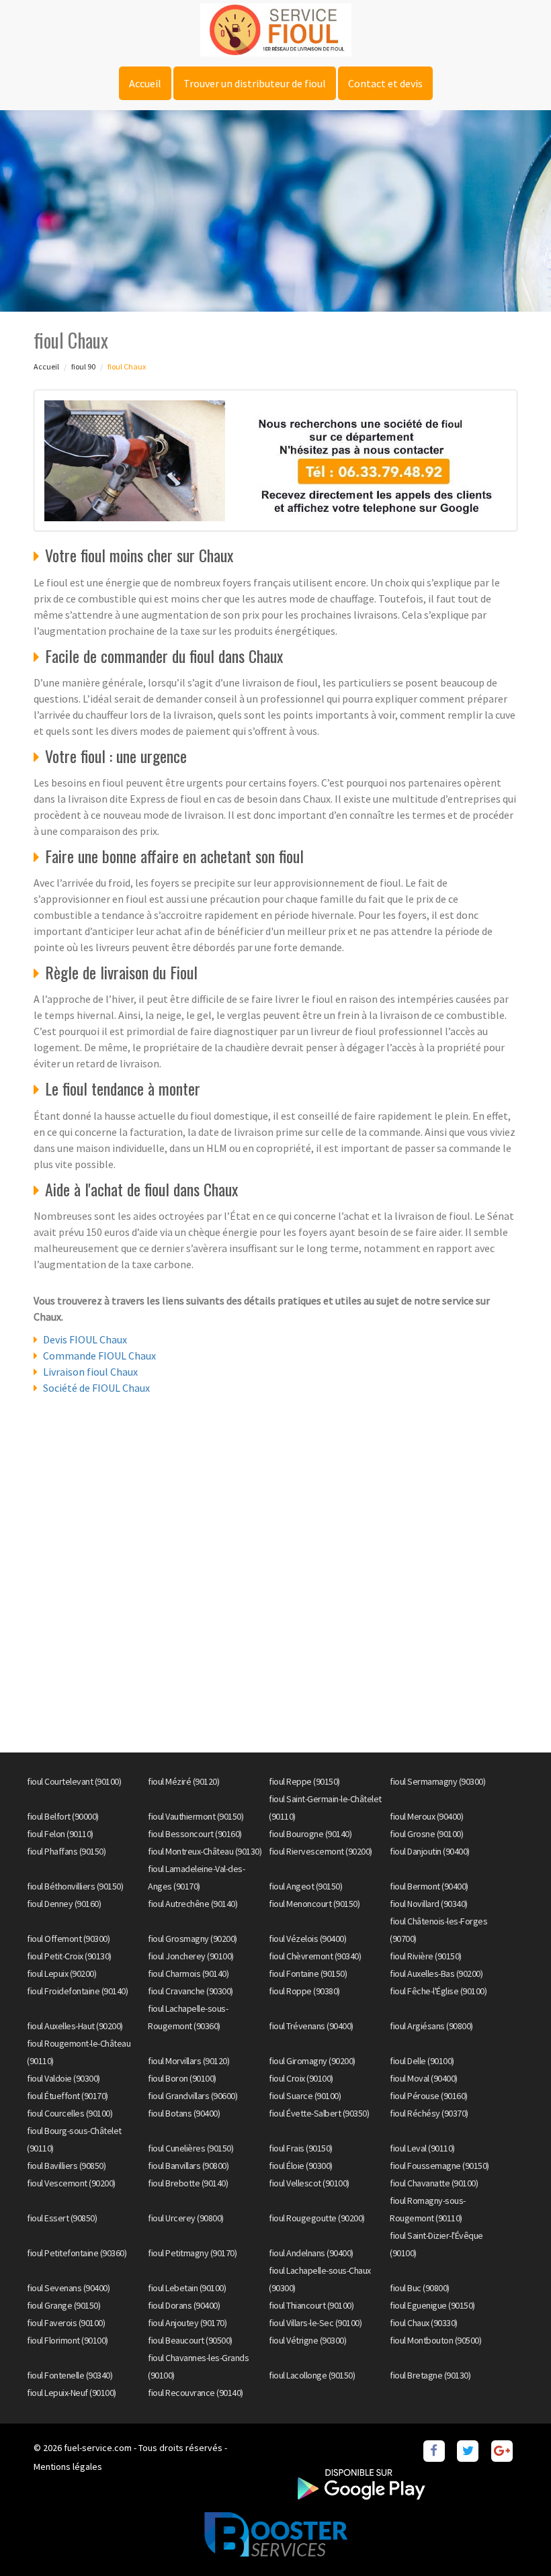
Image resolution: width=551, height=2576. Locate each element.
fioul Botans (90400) (184, 2113)
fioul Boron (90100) (182, 2078)
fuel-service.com (98, 2448)
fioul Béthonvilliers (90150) (75, 1886)
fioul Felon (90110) (60, 1834)
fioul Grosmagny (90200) (193, 1939)
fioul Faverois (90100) (66, 2323)
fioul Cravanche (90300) (190, 1991)
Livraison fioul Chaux (90, 1372)
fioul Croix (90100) (301, 2078)
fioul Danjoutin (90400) (430, 1851)
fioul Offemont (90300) (68, 1939)
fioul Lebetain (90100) (187, 2288)
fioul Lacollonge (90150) (312, 2375)
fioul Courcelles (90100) (70, 2113)
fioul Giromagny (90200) (312, 2061)
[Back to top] (514, 2539)
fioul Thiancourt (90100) (311, 2305)
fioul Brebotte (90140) (188, 2183)
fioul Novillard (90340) (429, 1904)
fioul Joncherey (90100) (191, 1956)
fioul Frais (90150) (301, 2148)
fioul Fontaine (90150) (308, 1973)
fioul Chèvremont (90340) (315, 1956)
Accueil (145, 83)
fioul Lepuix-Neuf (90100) (72, 2393)
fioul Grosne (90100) (426, 1834)
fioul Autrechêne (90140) (193, 1904)
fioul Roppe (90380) (304, 1991)
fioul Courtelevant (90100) (74, 1781)
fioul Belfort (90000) (63, 1816)
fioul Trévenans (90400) (311, 2026)
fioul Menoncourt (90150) (314, 1904)
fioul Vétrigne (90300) (307, 2340)
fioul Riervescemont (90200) (321, 1851)
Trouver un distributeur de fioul (255, 83)
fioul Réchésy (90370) (429, 2113)
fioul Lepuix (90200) (61, 1973)
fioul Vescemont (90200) (71, 2183)
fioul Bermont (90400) (429, 1886)
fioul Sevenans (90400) (68, 2288)
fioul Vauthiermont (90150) (196, 1816)
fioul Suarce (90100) (305, 2096)
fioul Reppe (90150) (304, 1781)
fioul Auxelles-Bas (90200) (436, 1973)
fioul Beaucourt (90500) (190, 2340)
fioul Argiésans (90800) (431, 2026)
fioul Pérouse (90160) (429, 2096)
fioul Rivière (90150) (426, 1956)
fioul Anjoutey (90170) (187, 2323)
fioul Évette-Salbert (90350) (319, 2113)
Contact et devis (385, 83)
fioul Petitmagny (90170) (192, 2253)
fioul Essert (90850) (62, 2218)
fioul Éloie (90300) (301, 2166)
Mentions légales (68, 2467)
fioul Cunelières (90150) (190, 2148)
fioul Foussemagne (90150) (439, 2166)
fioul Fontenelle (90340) (70, 2375)
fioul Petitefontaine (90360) (77, 2253)
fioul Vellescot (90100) (309, 2183)
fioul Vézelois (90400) (307, 1939)
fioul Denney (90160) (64, 1904)
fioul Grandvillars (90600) (193, 2096)
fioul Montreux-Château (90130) (205, 1851)
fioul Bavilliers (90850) (66, 2166)
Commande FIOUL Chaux (99, 1356)
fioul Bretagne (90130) (430, 2375)
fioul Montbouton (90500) (435, 2340)
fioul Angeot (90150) (305, 1886)
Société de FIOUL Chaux (96, 1388)
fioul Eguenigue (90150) (432, 2305)
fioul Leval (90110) (422, 2148)
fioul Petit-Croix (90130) (69, 1956)
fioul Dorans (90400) (184, 2305)
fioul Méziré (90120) (183, 1781)
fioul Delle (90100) (422, 2061)
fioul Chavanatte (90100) (434, 2183)
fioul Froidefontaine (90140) (77, 1991)
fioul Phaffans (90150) (66, 1851)
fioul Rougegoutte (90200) (317, 2218)
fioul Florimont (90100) (68, 2340)
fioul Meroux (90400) (426, 1816)
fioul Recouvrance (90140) (196, 2393)
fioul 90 (83, 366)
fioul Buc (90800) (420, 2288)
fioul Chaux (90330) (424, 2323)
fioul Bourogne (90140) (310, 1834)
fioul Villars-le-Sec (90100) (315, 2323)
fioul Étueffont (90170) (68, 2096)
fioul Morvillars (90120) (188, 2061)
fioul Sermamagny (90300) (437, 1781)
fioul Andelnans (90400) (311, 2253)
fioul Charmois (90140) (188, 1973)
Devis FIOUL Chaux (85, 1339)
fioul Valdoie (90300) (63, 2078)
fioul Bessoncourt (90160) (195, 1834)
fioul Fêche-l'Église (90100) (438, 1991)
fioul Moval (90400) (424, 2078)
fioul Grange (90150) (63, 2305)
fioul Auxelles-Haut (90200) (75, 2026)
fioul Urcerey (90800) (186, 2218)
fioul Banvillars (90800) (188, 2166)
